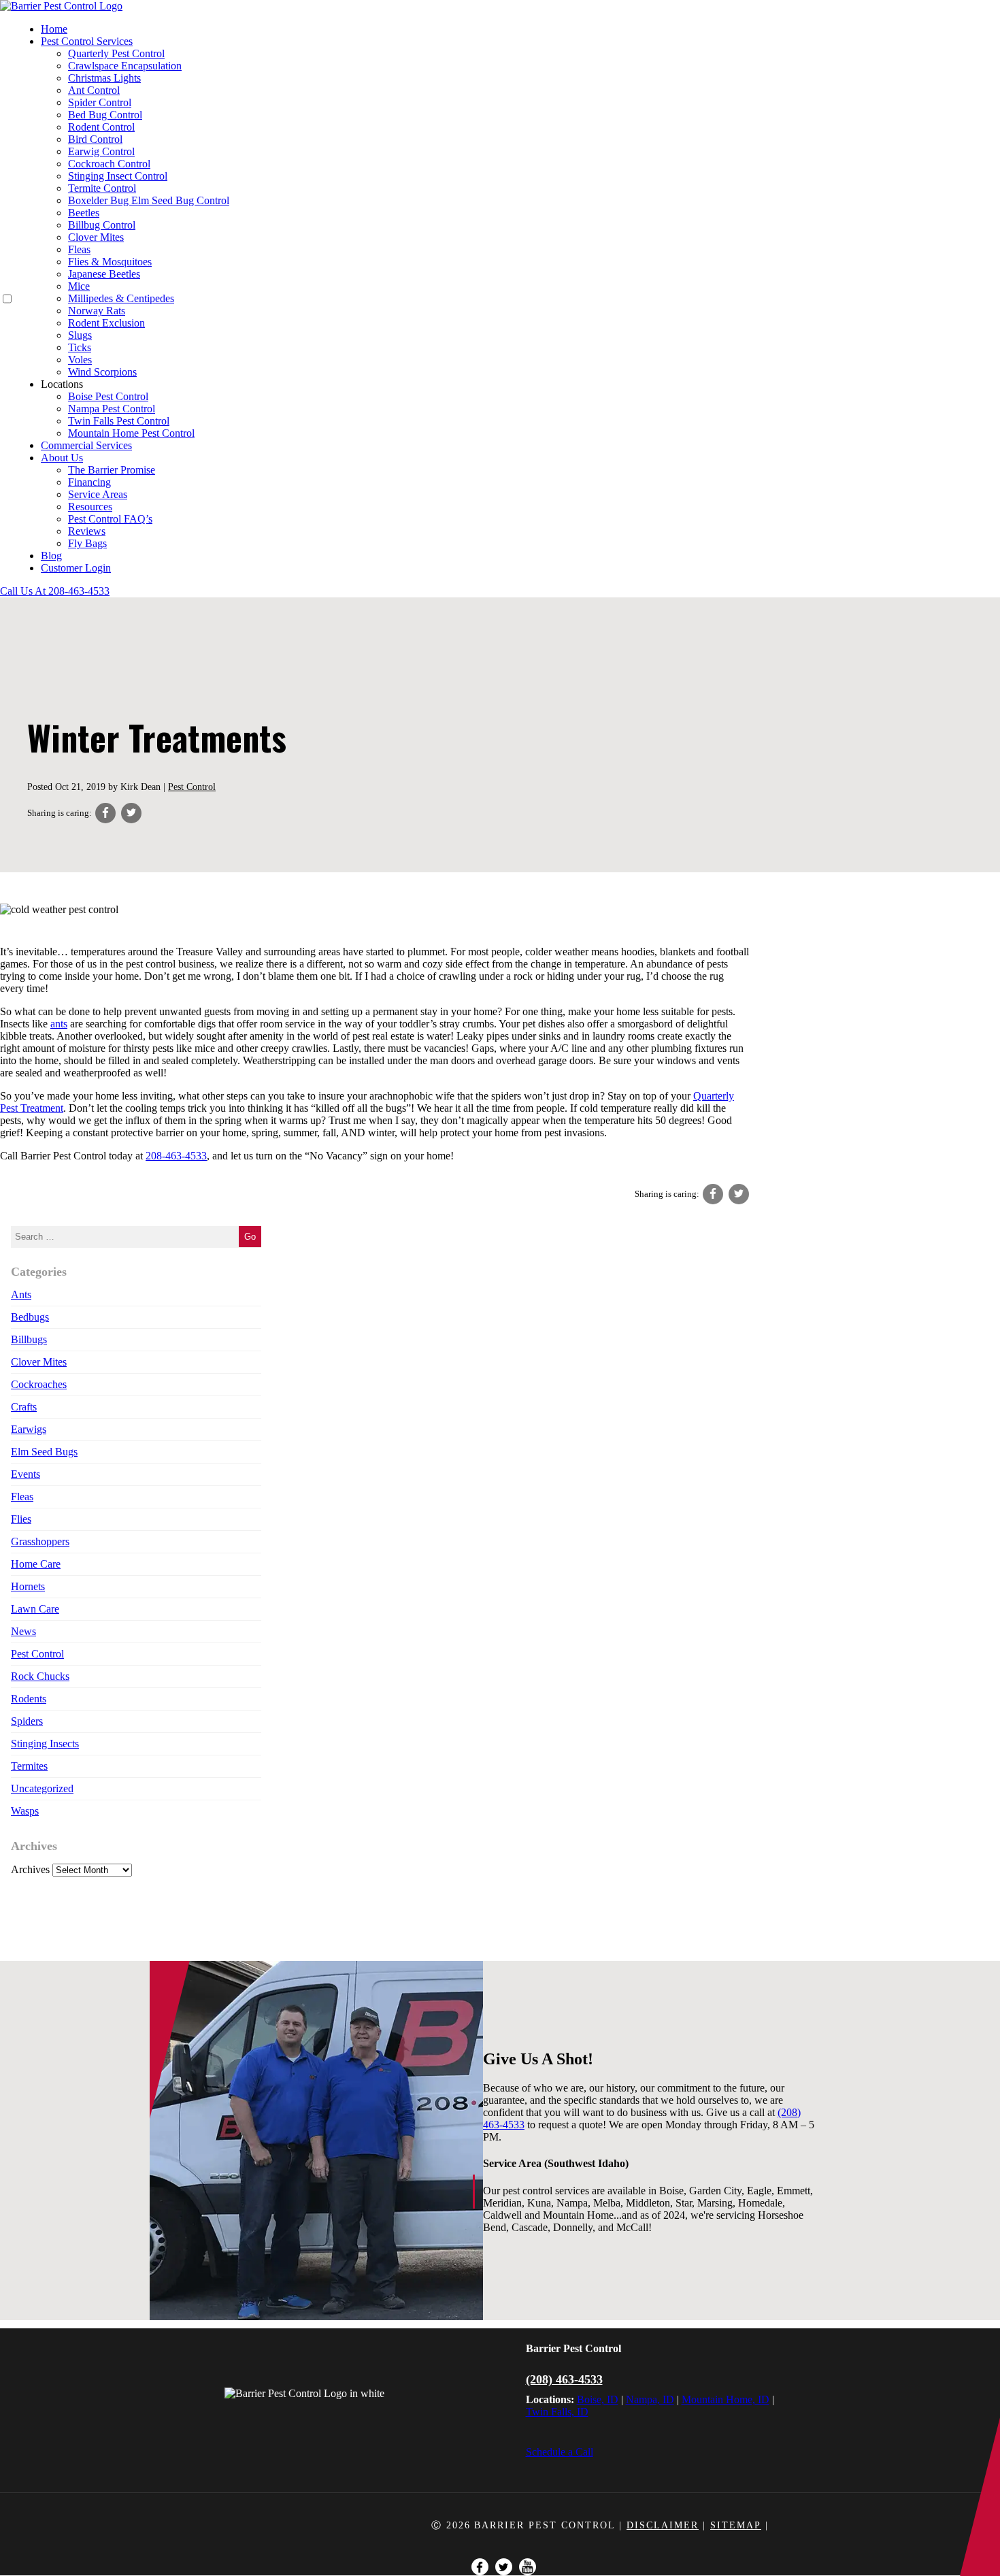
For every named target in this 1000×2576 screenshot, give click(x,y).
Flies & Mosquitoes (110, 262)
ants (59, 1024)
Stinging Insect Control (118, 176)
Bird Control (95, 139)
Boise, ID (598, 2399)
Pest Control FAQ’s (110, 519)
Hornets (28, 1586)
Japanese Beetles (104, 274)
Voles (80, 360)
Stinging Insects (45, 1744)
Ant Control (94, 90)
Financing (89, 482)
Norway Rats (97, 311)
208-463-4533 (176, 1156)
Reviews (87, 531)
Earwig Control (101, 151)
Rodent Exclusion (106, 323)
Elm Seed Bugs (44, 1452)
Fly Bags (87, 543)
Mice (79, 286)
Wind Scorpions (102, 372)
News (23, 1631)
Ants (21, 1294)
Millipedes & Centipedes (121, 298)
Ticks (80, 347)
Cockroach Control (109, 164)
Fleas (79, 249)
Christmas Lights (104, 78)
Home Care (36, 1564)
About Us (62, 458)
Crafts (24, 1407)
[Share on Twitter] (131, 813)
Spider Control (100, 102)
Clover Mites (96, 237)
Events (26, 1474)
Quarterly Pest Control (116, 53)
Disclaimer (663, 2525)
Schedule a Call (560, 2452)
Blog (51, 556)
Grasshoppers (40, 1541)
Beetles (84, 213)
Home (54, 29)
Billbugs (29, 1339)
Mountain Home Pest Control (131, 433)
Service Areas (98, 494)
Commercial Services (86, 445)
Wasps (25, 1811)
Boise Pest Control (108, 396)
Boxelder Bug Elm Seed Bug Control (149, 200)
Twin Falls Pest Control (119, 421)
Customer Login (76, 568)
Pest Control (192, 787)
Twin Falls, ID (557, 2412)
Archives (30, 1869)
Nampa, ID (650, 2399)
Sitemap (736, 2525)
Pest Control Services (87, 41)
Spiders (27, 1721)
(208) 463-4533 (564, 2379)
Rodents (29, 1699)
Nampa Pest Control (112, 409)
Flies (21, 1519)
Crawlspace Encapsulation (125, 66)
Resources (90, 507)
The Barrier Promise (112, 470)
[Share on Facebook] (105, 813)
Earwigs (29, 1429)
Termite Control (102, 188)
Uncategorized (42, 1788)
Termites (29, 1766)
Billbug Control (102, 225)
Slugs (80, 335)
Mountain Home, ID (726, 2399)
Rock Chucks (40, 1676)
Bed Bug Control (105, 115)
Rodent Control (101, 127)
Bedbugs (30, 1317)
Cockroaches (39, 1384)
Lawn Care (35, 1609)
